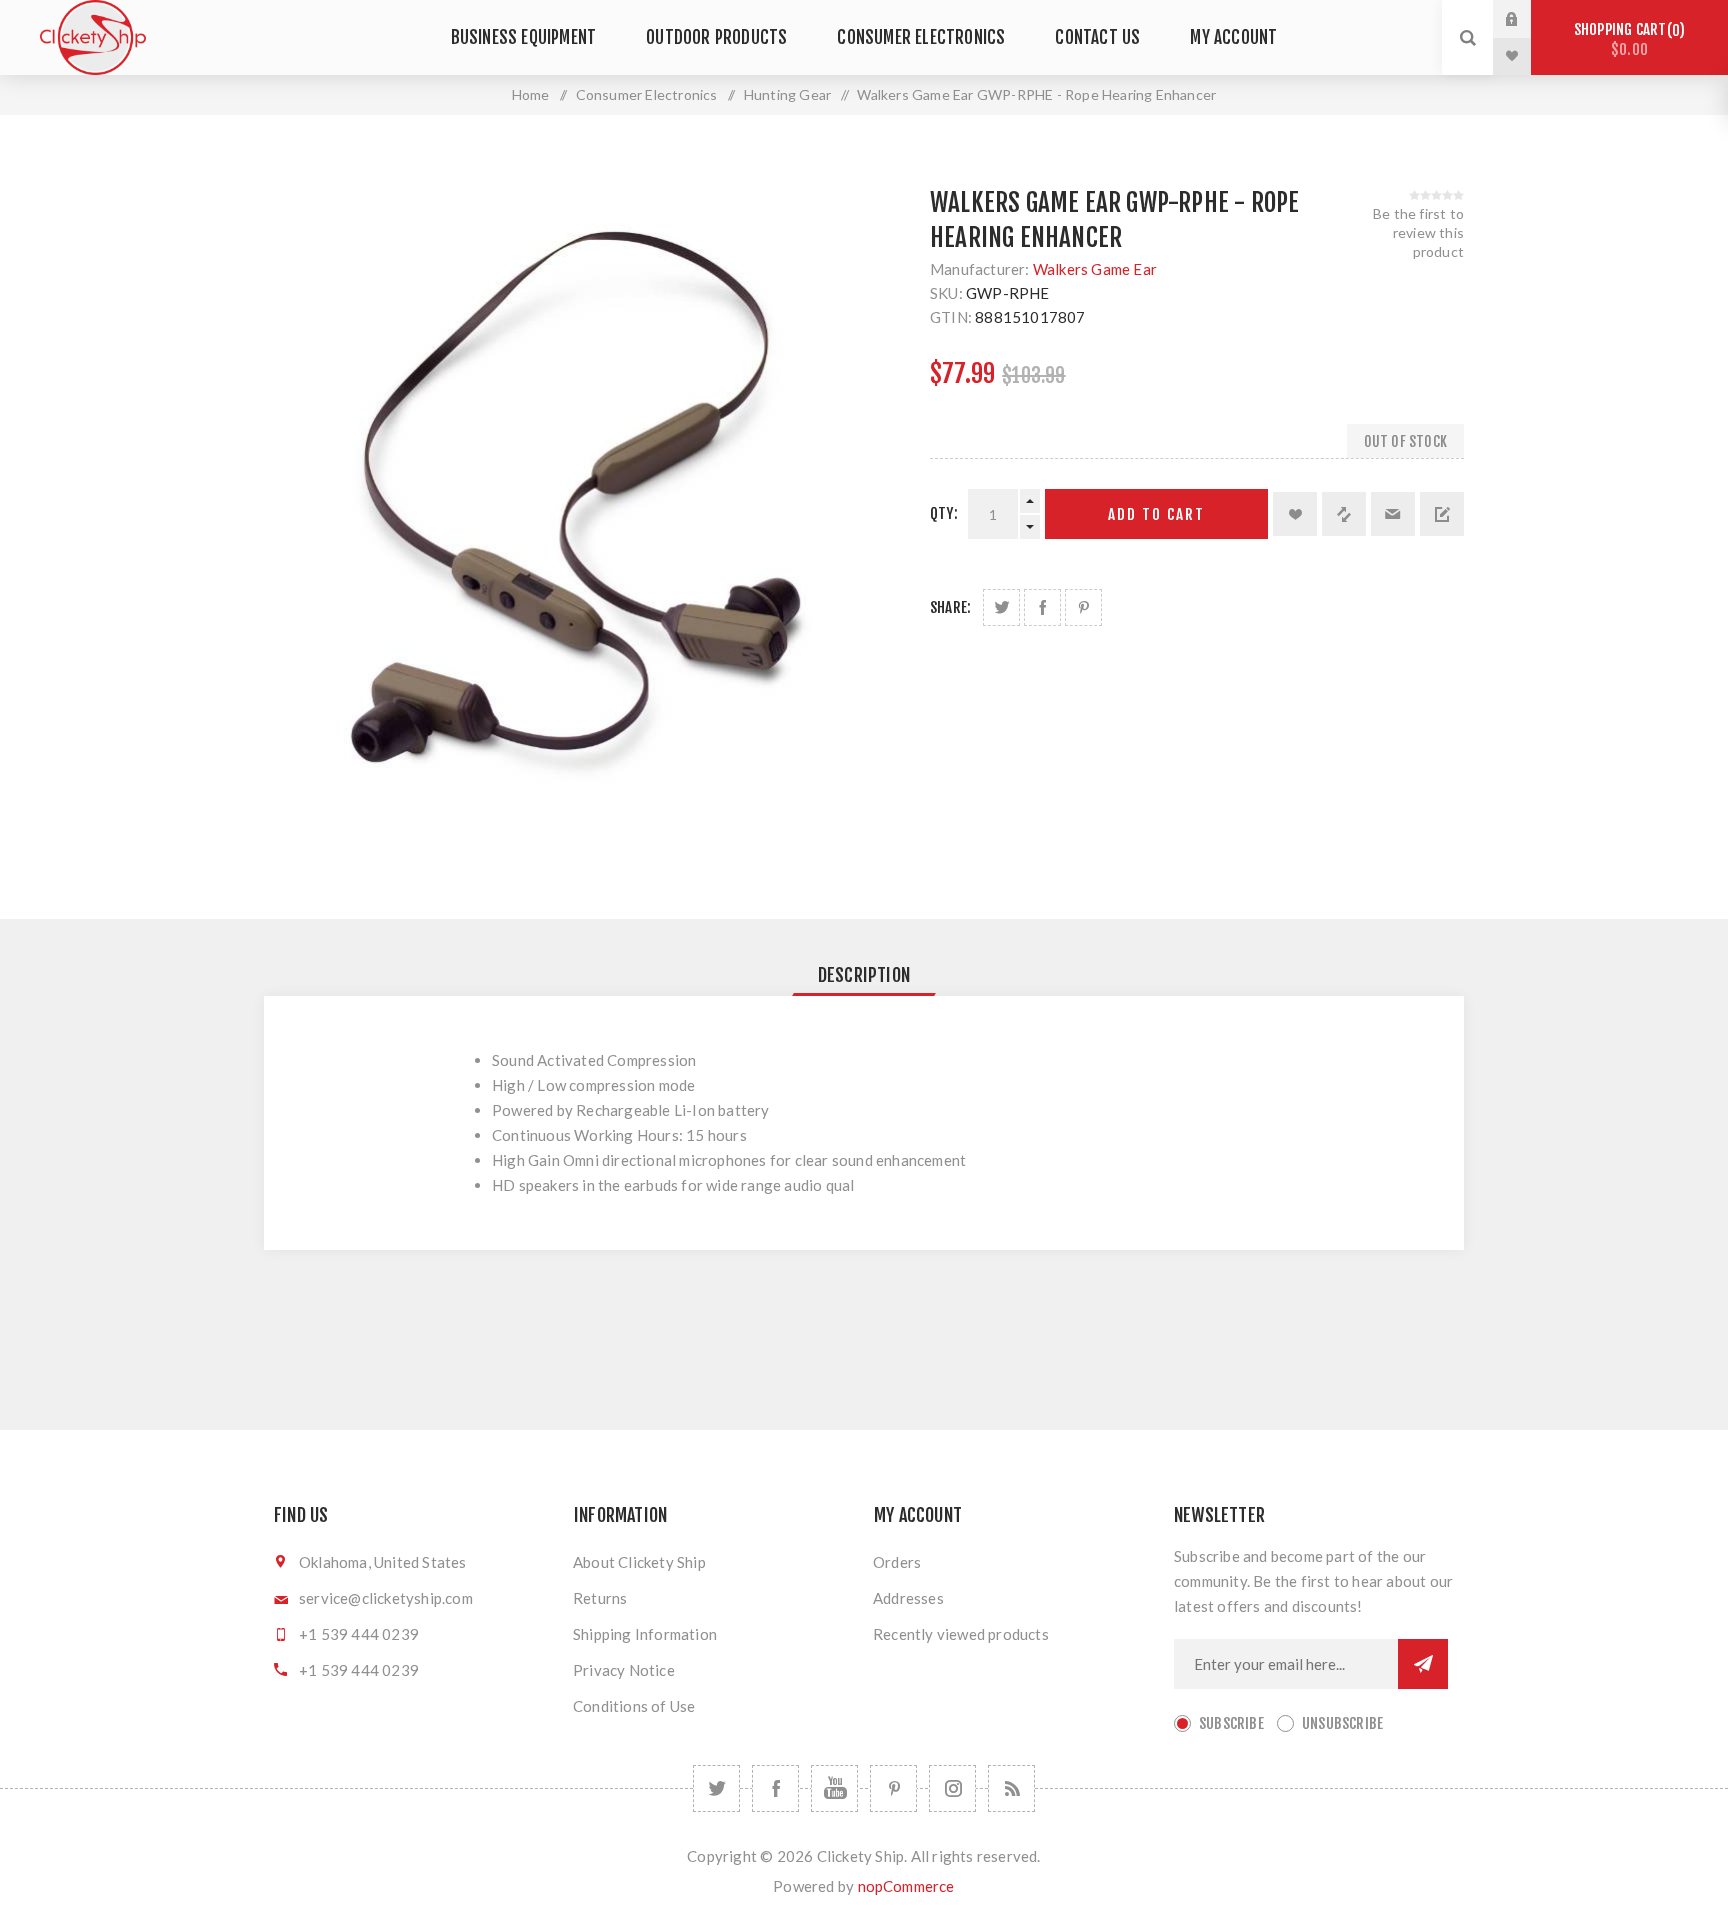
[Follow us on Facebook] (775, 1788)
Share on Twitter (1001, 607)
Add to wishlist (1295, 514)
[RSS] (1011, 1788)
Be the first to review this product (1418, 232)
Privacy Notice (624, 1670)
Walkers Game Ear (1095, 269)
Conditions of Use (634, 1706)
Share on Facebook (1042, 607)
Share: (950, 607)
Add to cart (1156, 514)
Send (1423, 1664)
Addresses (908, 1598)
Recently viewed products (961, 1634)
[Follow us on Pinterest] (893, 1788)
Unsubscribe (1342, 1723)
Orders (897, 1562)
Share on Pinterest (1083, 607)
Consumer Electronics (921, 37)
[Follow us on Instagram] (952, 1788)
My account (1233, 37)
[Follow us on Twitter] (716, 1788)
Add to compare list (1344, 514)
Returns (600, 1598)
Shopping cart (1626, 39)
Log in (1527, 19)
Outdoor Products (716, 37)
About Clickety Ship (639, 1562)
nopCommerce (906, 1886)
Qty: (944, 513)
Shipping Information (645, 1634)
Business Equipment (524, 37)
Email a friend (1393, 514)
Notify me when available (1442, 514)
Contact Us (1097, 37)
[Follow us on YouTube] (834, 1788)
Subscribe (1231, 1723)
